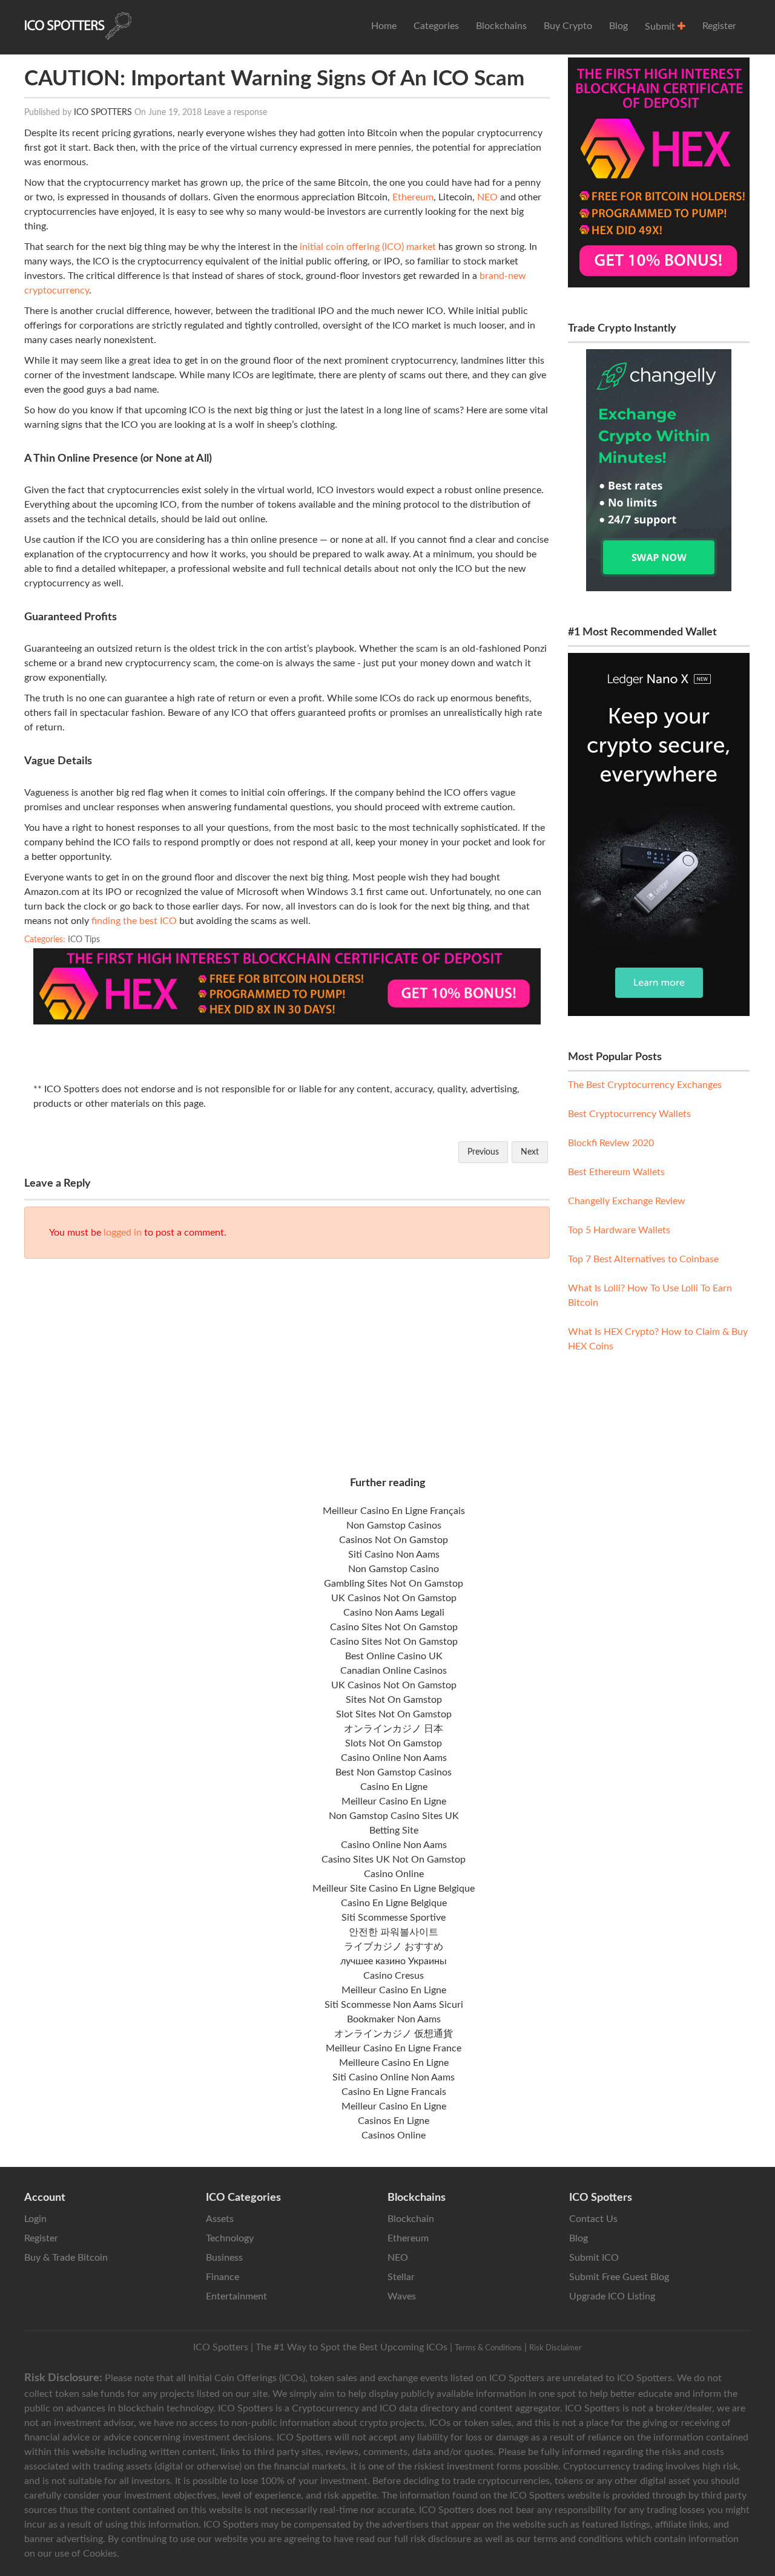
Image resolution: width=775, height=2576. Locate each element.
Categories (436, 26)
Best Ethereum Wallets (616, 1172)
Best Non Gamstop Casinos (394, 1772)
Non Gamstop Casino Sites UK (394, 1816)
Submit (661, 27)
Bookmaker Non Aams (394, 2019)
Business (224, 2258)
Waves (402, 2296)
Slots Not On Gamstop (394, 1743)
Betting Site (394, 1830)
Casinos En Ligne (394, 2121)
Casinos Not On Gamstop (394, 1540)
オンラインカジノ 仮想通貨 (394, 2034)
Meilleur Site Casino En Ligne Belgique (394, 1889)
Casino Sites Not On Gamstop (394, 1627)
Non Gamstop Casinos (394, 1526)
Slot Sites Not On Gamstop (394, 1714)
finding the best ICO (134, 921)
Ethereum (413, 197)
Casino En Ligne (394, 1787)
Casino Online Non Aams (394, 1758)
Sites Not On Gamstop (394, 1700)
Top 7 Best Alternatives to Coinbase (643, 1259)
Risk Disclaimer (556, 2348)
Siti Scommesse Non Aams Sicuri (394, 2005)
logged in (123, 1233)
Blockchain (411, 2219)
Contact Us (593, 2219)
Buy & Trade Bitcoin (66, 2258)
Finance (223, 2277)
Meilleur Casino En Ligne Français (394, 1511)
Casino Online (394, 1874)
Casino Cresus (394, 1976)
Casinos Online (394, 2135)
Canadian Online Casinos (394, 1671)
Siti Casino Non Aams (394, 1555)
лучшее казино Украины (394, 1961)
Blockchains (501, 26)
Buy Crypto (568, 26)
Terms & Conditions (488, 2348)
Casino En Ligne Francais (394, 2092)
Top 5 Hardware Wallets (619, 1230)
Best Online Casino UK (394, 1656)
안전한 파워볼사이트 (394, 1932)
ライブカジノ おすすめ (394, 1947)
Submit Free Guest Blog (619, 2277)
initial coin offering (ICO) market (368, 247)
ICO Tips (84, 940)
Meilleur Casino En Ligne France (394, 2048)
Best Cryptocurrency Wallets (629, 1114)
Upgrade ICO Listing (612, 2296)
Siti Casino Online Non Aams (394, 2077)
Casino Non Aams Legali (394, 1613)
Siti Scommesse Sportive (394, 1918)
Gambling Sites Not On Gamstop (394, 1584)
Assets (220, 2219)
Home (384, 26)
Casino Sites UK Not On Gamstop (394, 1860)
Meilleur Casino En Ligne (394, 1801)
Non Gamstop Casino (394, 1569)
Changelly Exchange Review (627, 1201)
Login (35, 2219)
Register (719, 26)
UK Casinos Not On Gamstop (394, 1598)
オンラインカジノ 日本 (394, 1729)
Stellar (401, 2277)
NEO (487, 197)
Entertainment (236, 2296)
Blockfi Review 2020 (611, 1143)
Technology (230, 2238)
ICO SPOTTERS (103, 113)
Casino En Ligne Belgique (394, 1903)
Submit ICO (594, 2258)
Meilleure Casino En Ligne (394, 2063)
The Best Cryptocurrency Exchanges (645, 1085)
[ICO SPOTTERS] (78, 26)
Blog (618, 26)
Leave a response (236, 113)
